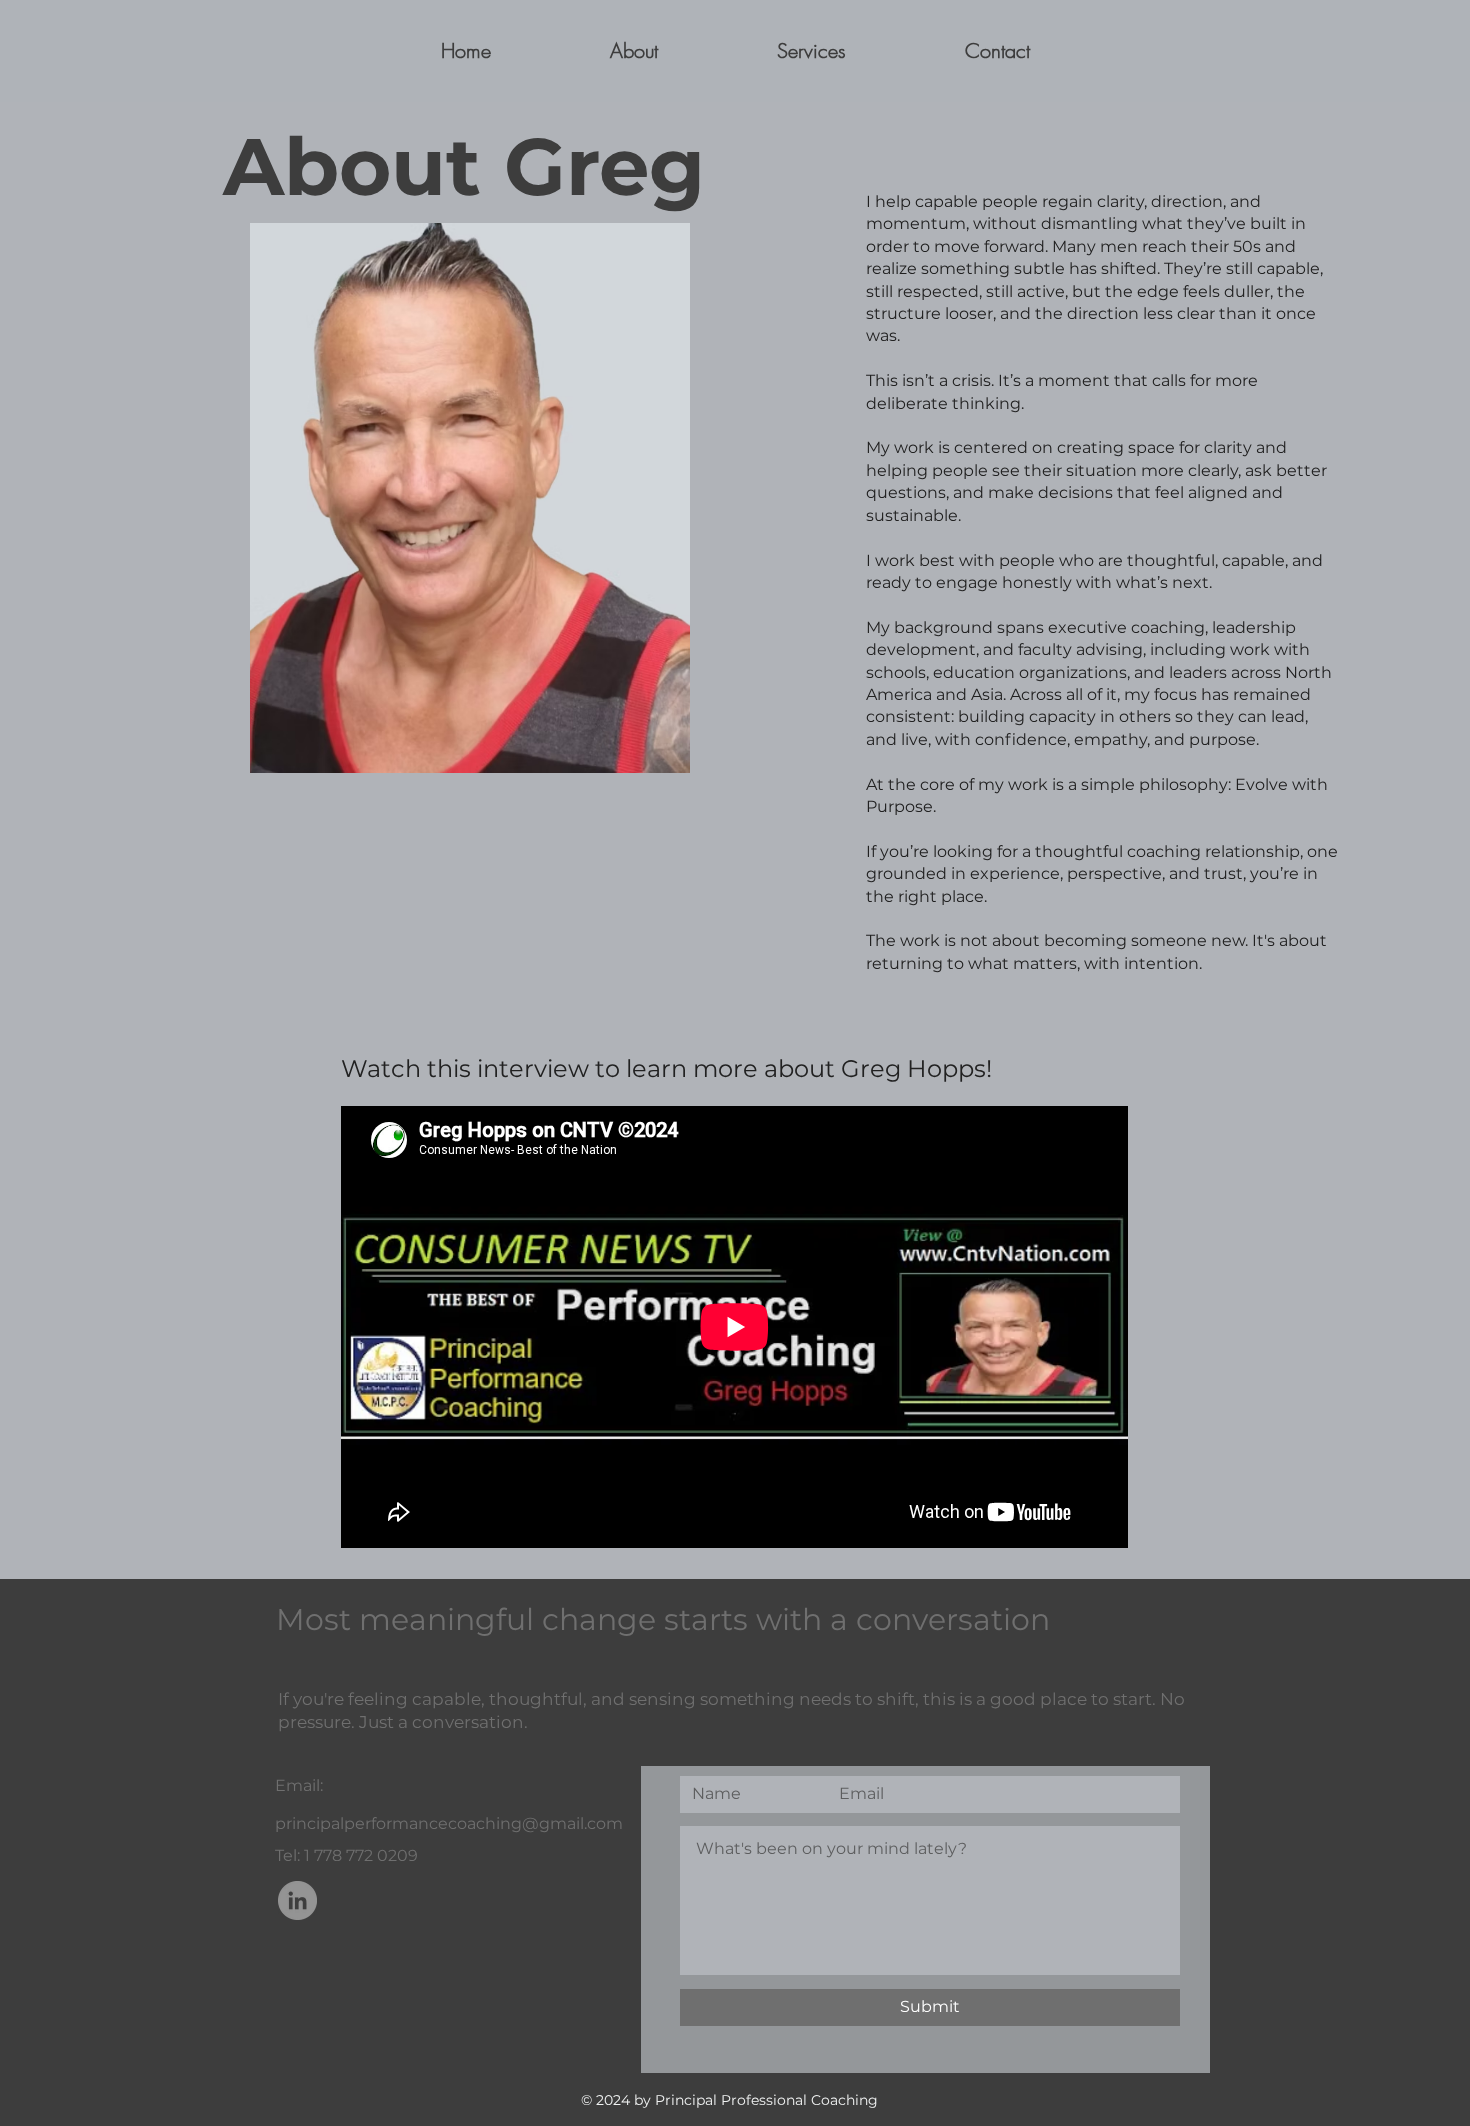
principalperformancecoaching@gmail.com (449, 1823)
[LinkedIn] (297, 1900)
